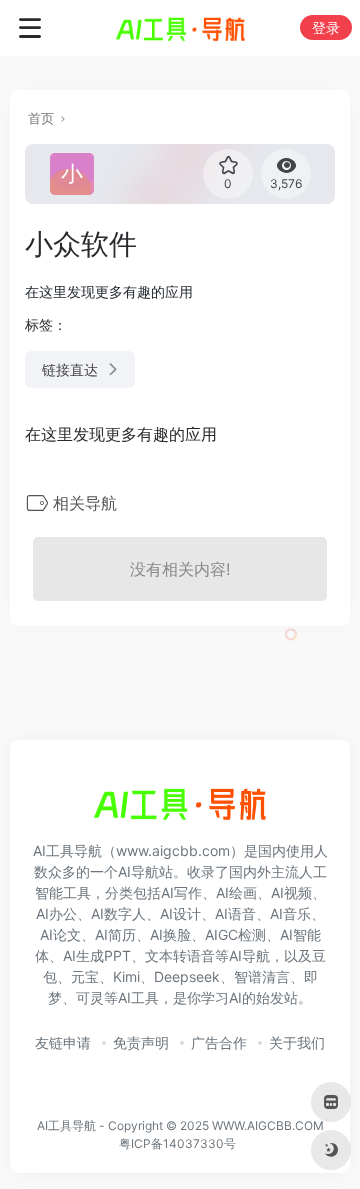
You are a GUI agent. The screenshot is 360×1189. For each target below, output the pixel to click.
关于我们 (297, 1042)
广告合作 (219, 1042)
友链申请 (63, 1042)
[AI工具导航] (180, 28)
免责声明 (141, 1042)
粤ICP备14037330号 (177, 1143)
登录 (326, 27)
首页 (41, 118)
